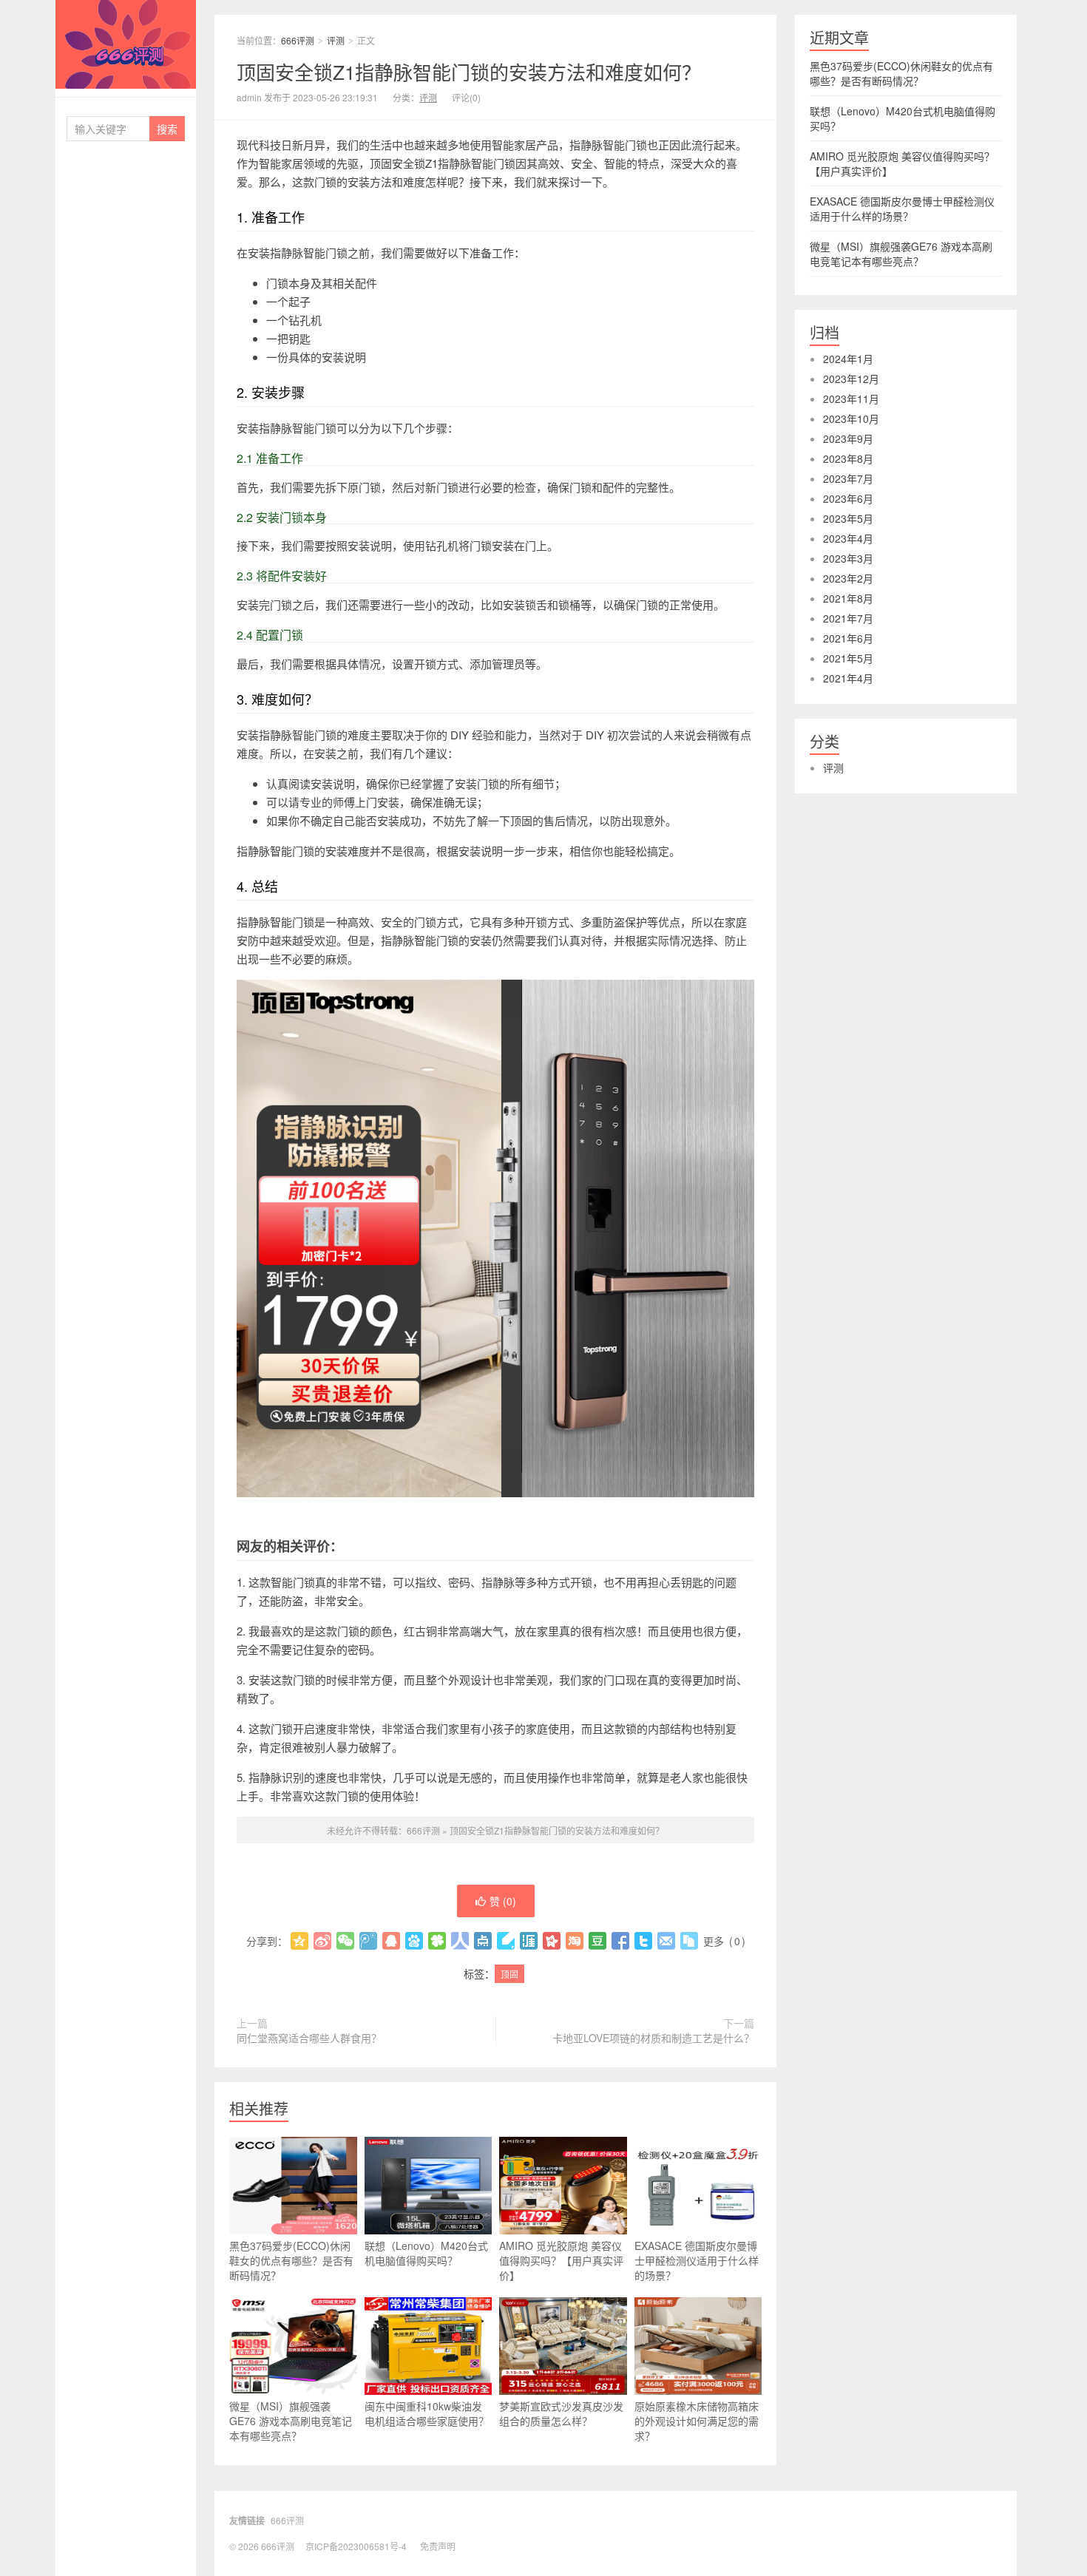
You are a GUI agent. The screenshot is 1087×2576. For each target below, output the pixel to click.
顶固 (509, 1974)
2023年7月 (848, 478)
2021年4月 (848, 678)
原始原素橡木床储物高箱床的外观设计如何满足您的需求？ (697, 2421)
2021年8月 (848, 598)
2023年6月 (848, 498)
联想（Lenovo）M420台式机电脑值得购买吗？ (426, 2253)
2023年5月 (848, 518)
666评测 (126, 44)
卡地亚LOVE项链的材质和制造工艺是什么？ (653, 2038)
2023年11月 (851, 399)
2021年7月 (848, 618)
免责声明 (438, 2546)
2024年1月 (848, 359)
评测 (336, 40)
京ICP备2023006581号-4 (356, 2546)
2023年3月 (848, 558)
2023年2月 (848, 578)
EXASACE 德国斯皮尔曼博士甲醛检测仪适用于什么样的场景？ (697, 2260)
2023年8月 (848, 458)
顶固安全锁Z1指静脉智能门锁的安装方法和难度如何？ (469, 71)
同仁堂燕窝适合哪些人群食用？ (309, 2038)
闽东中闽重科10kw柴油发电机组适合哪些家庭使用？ (427, 2413)
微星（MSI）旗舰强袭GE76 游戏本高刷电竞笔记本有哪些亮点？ (291, 2421)
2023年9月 (848, 438)
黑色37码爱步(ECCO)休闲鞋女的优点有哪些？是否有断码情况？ (291, 2260)
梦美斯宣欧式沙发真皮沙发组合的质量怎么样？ (561, 2413)
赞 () (503, 1901)
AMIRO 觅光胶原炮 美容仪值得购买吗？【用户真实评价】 (561, 2260)
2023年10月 (851, 418)
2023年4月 (848, 538)
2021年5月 (848, 658)
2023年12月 (851, 379)
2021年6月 (848, 638)
